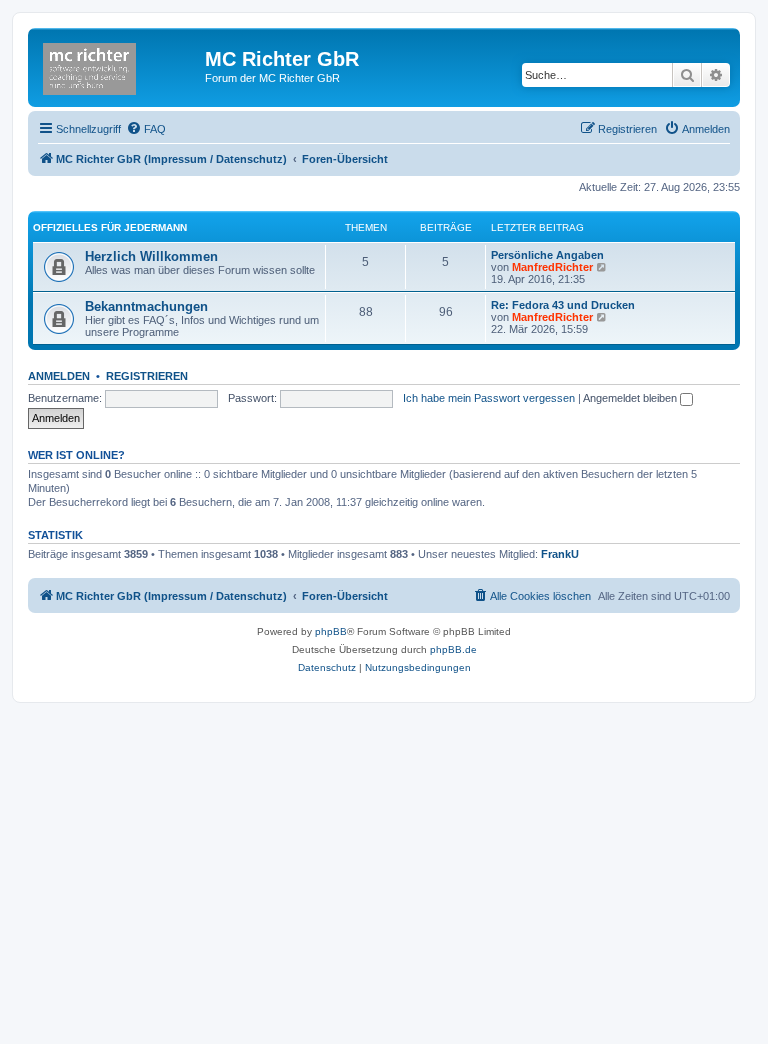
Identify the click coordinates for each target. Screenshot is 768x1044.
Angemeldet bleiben (631, 398)
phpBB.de (453, 649)
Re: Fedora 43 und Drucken (563, 305)
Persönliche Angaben (547, 255)
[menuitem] (146, 129)
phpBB (331, 631)
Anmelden (59, 376)
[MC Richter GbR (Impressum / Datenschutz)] (119, 65)
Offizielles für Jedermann (110, 227)
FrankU (560, 554)
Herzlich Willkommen (151, 256)
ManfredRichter (552, 267)
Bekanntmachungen (146, 306)
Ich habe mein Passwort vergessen (489, 398)
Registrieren (147, 376)
